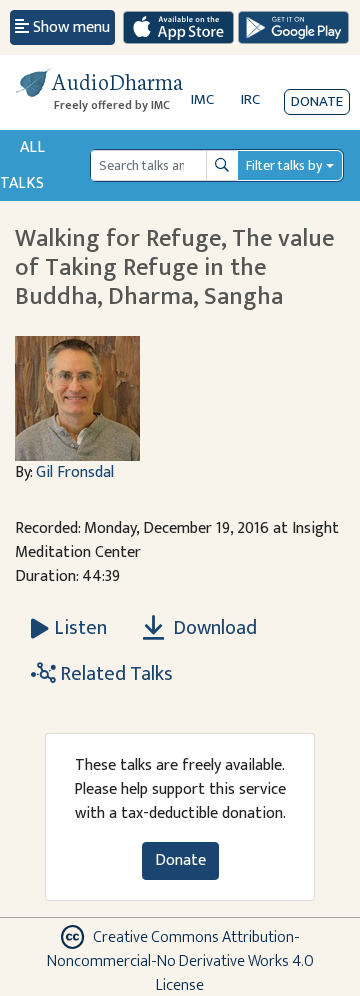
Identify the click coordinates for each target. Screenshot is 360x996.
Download (213, 628)
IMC (202, 99)
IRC (250, 99)
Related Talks (114, 674)
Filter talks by (284, 165)
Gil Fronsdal (75, 472)
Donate (317, 101)
